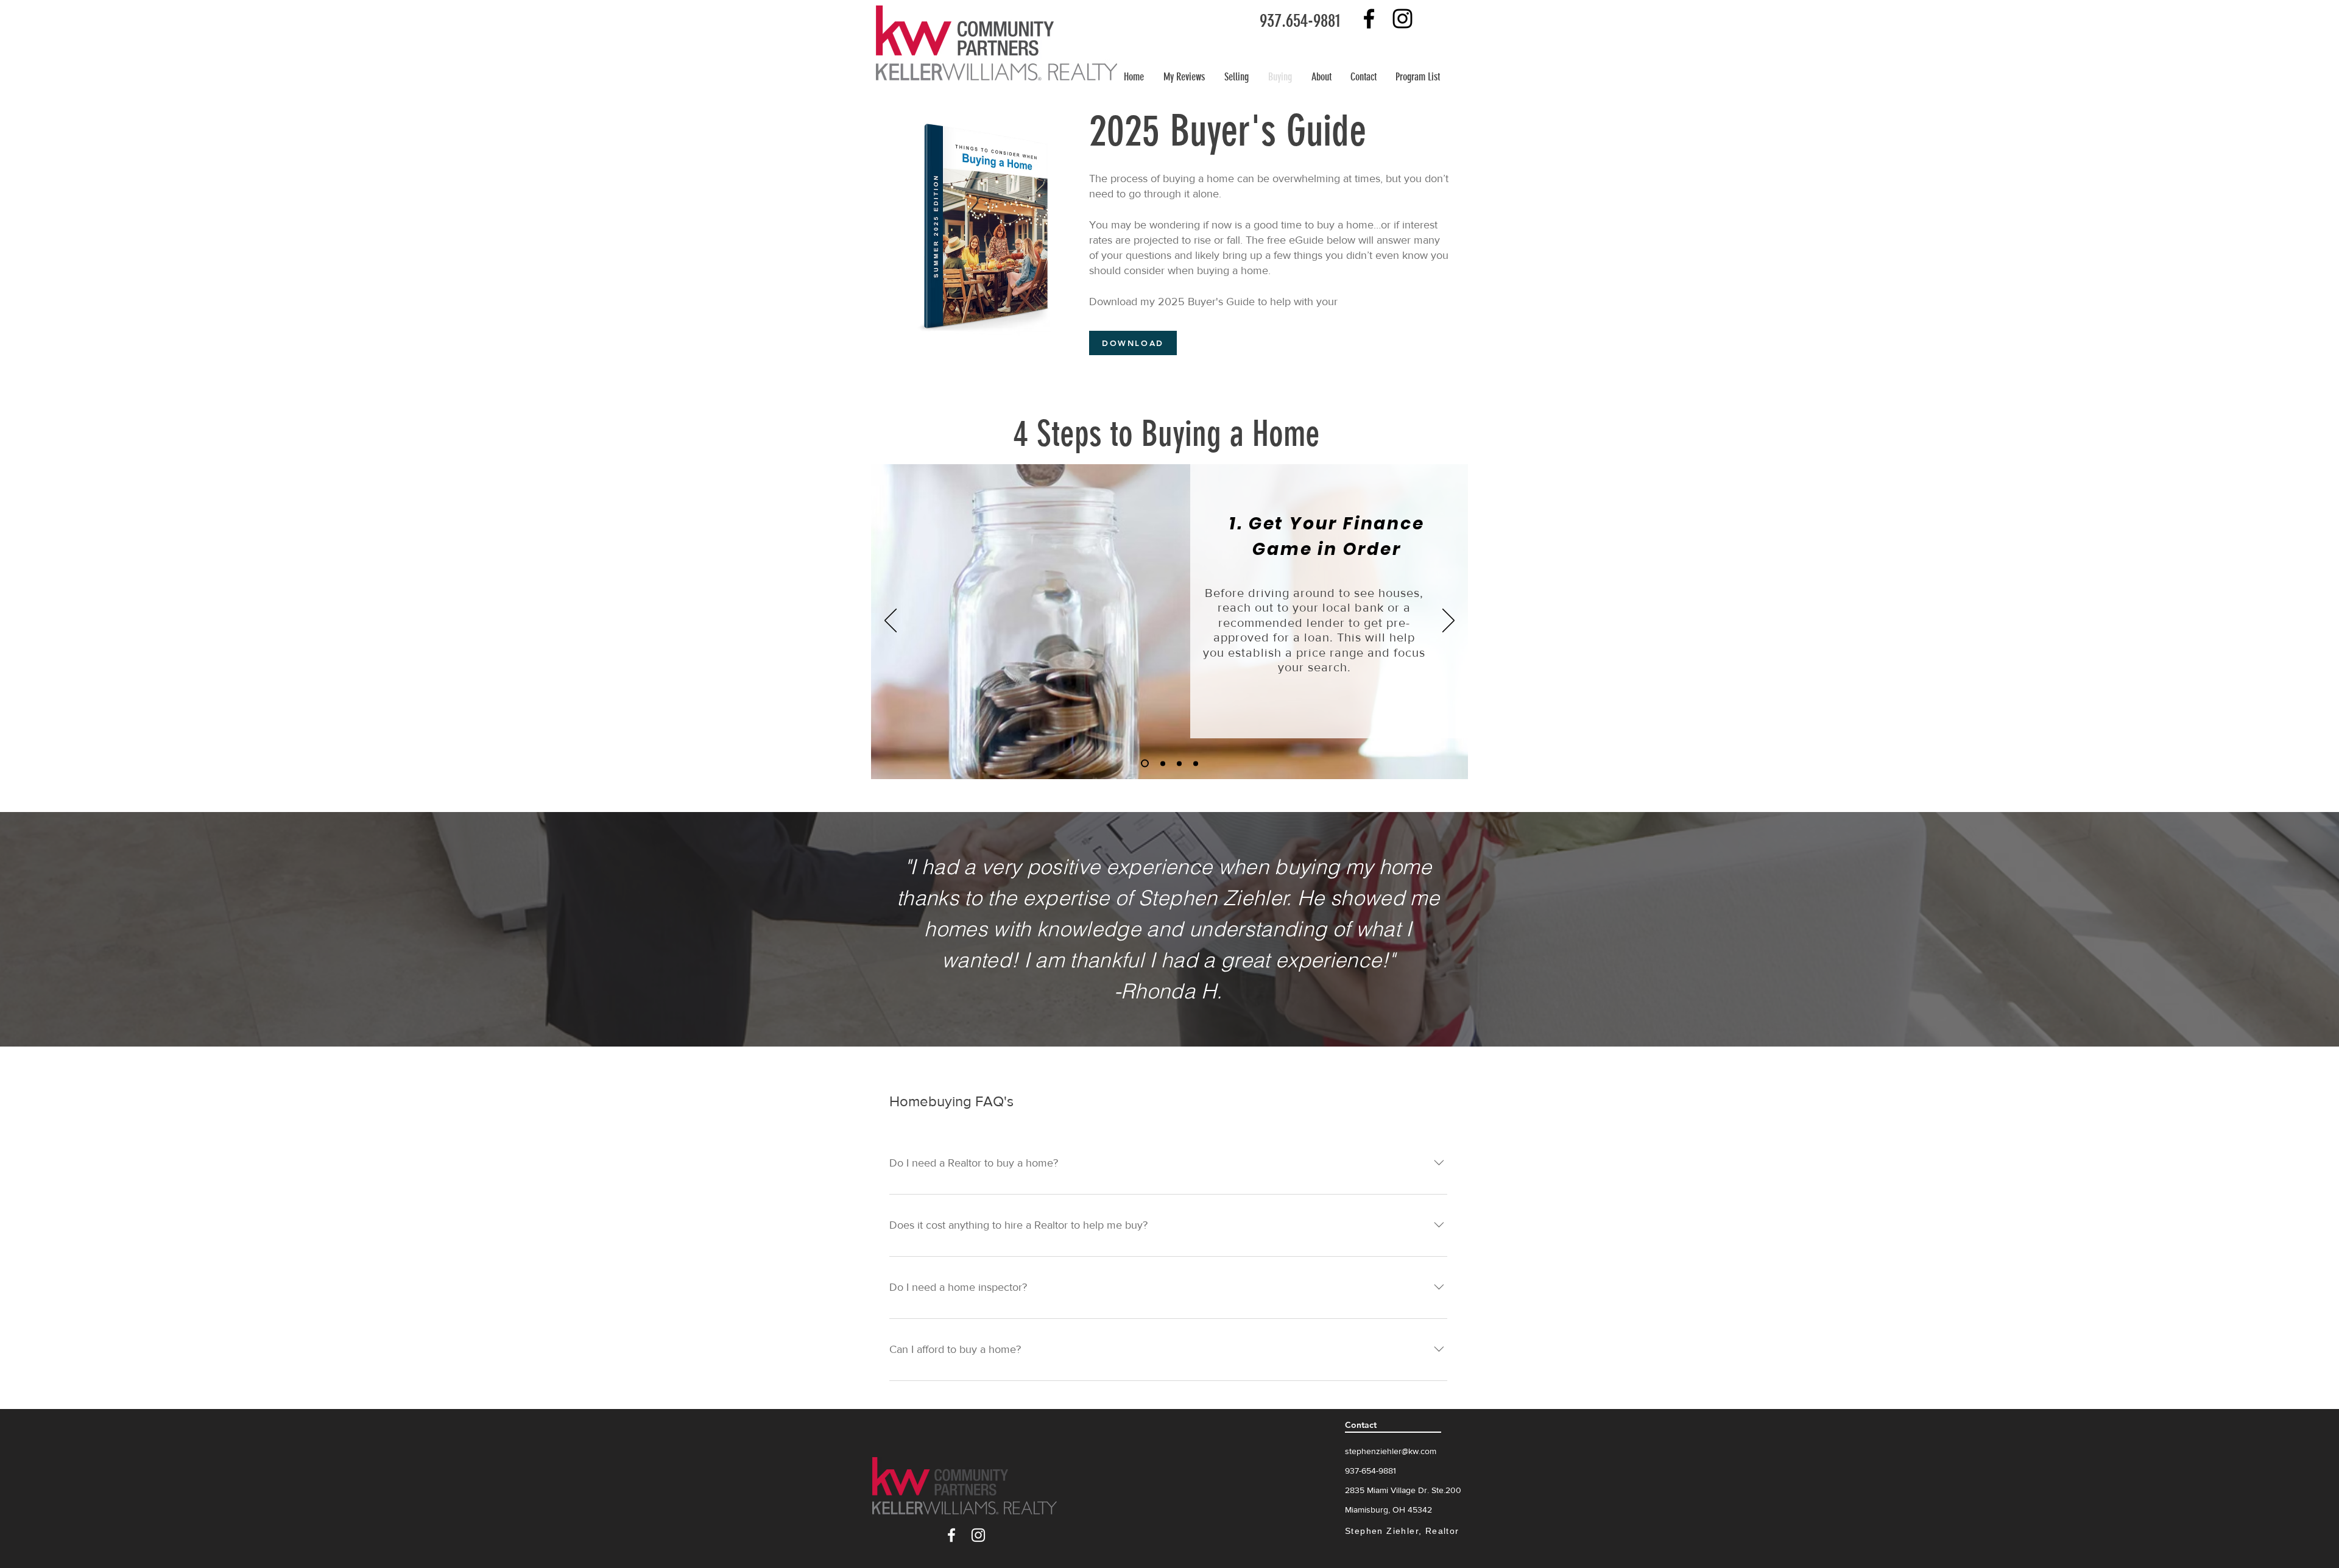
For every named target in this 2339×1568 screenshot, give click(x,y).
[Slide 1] (1145, 764)
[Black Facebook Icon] (1369, 19)
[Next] (1448, 621)
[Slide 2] (1163, 763)
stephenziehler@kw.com (1391, 1451)
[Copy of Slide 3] (1196, 763)
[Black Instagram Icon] (1402, 19)
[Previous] (891, 621)
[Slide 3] (1179, 763)
